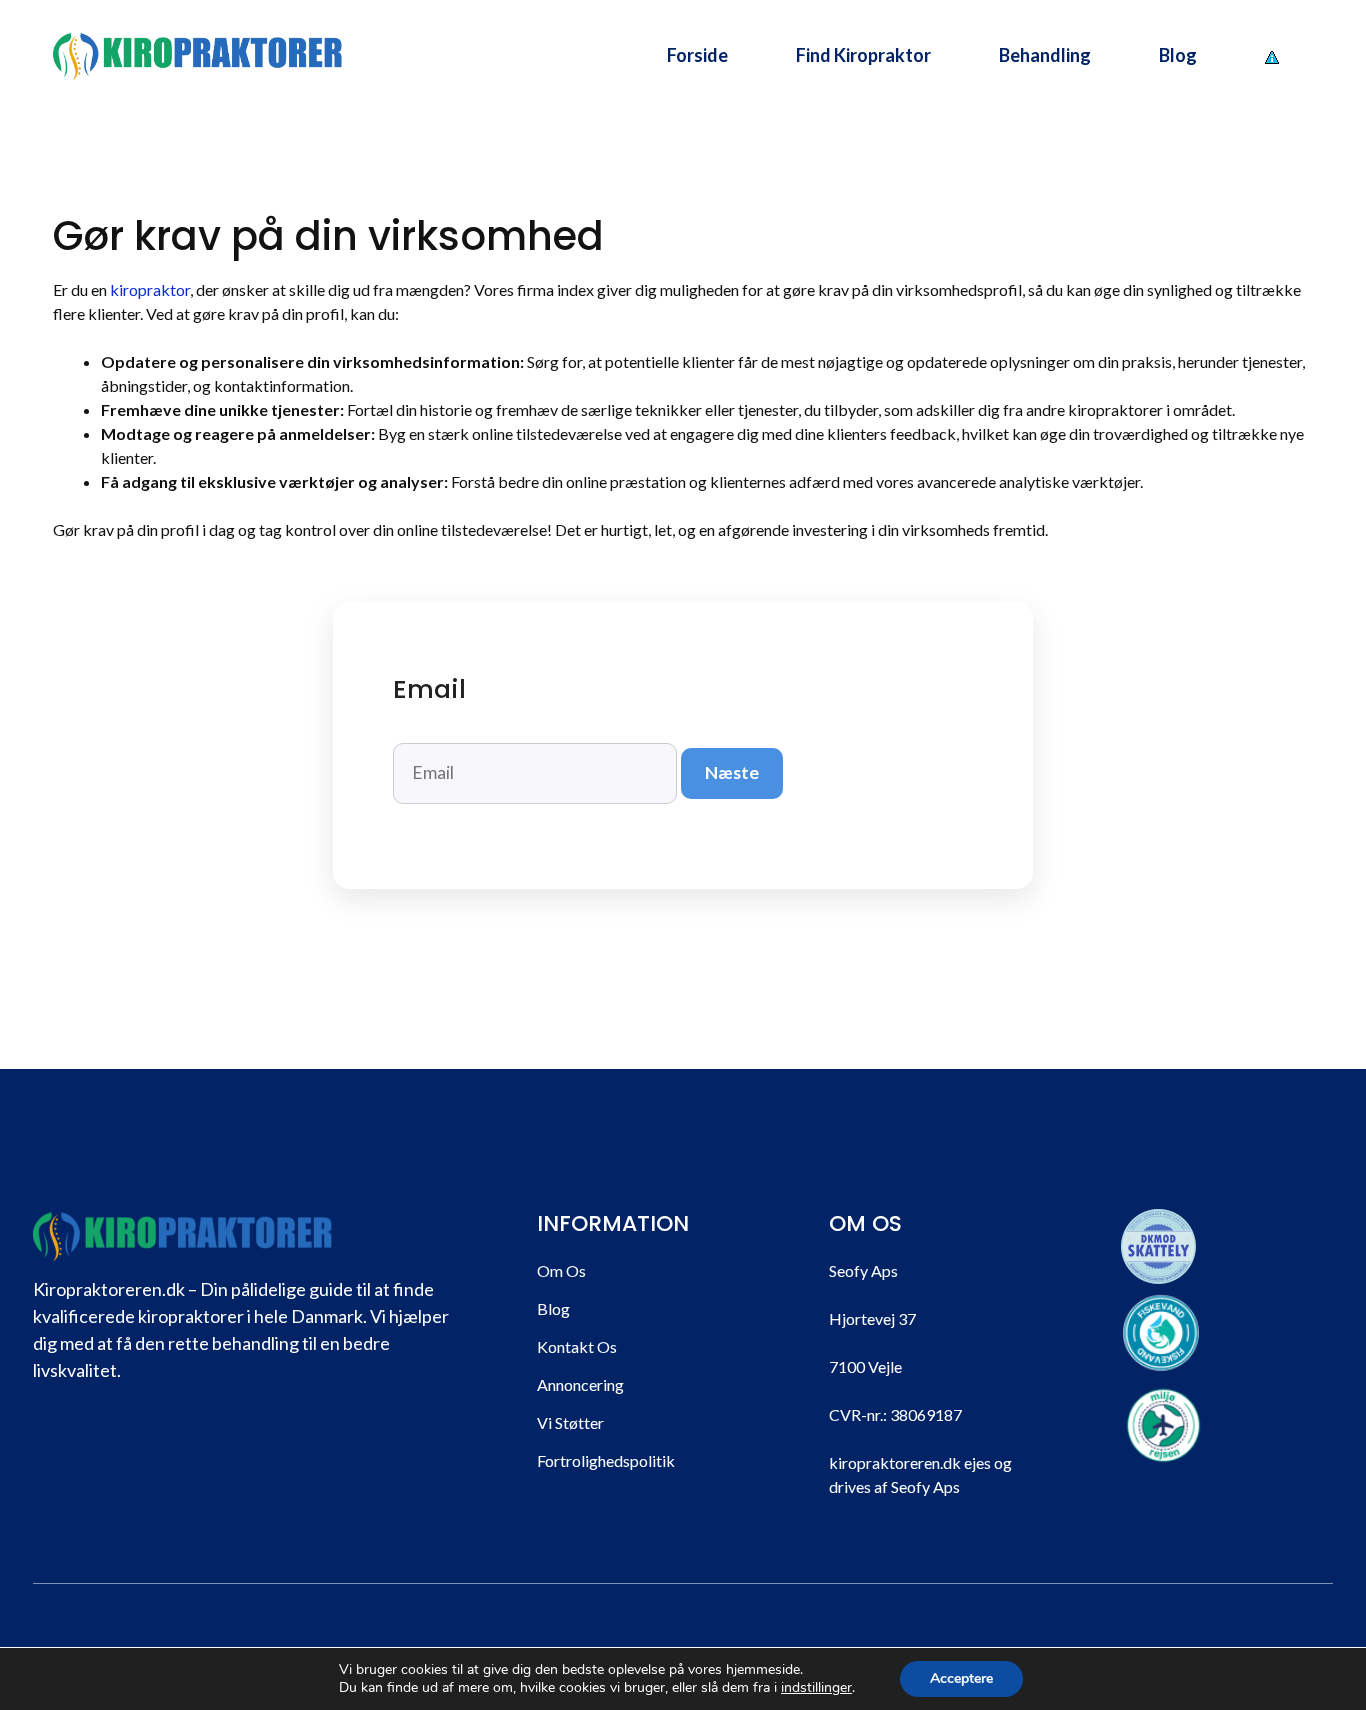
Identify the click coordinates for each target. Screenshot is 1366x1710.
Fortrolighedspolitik (606, 1460)
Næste (732, 772)
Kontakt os (577, 1346)
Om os (561, 1270)
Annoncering (580, 1384)
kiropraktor (150, 289)
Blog (1178, 55)
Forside (697, 55)
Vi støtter (570, 1422)
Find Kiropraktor (863, 55)
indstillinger (816, 1688)
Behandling (1045, 55)
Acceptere (961, 1678)
